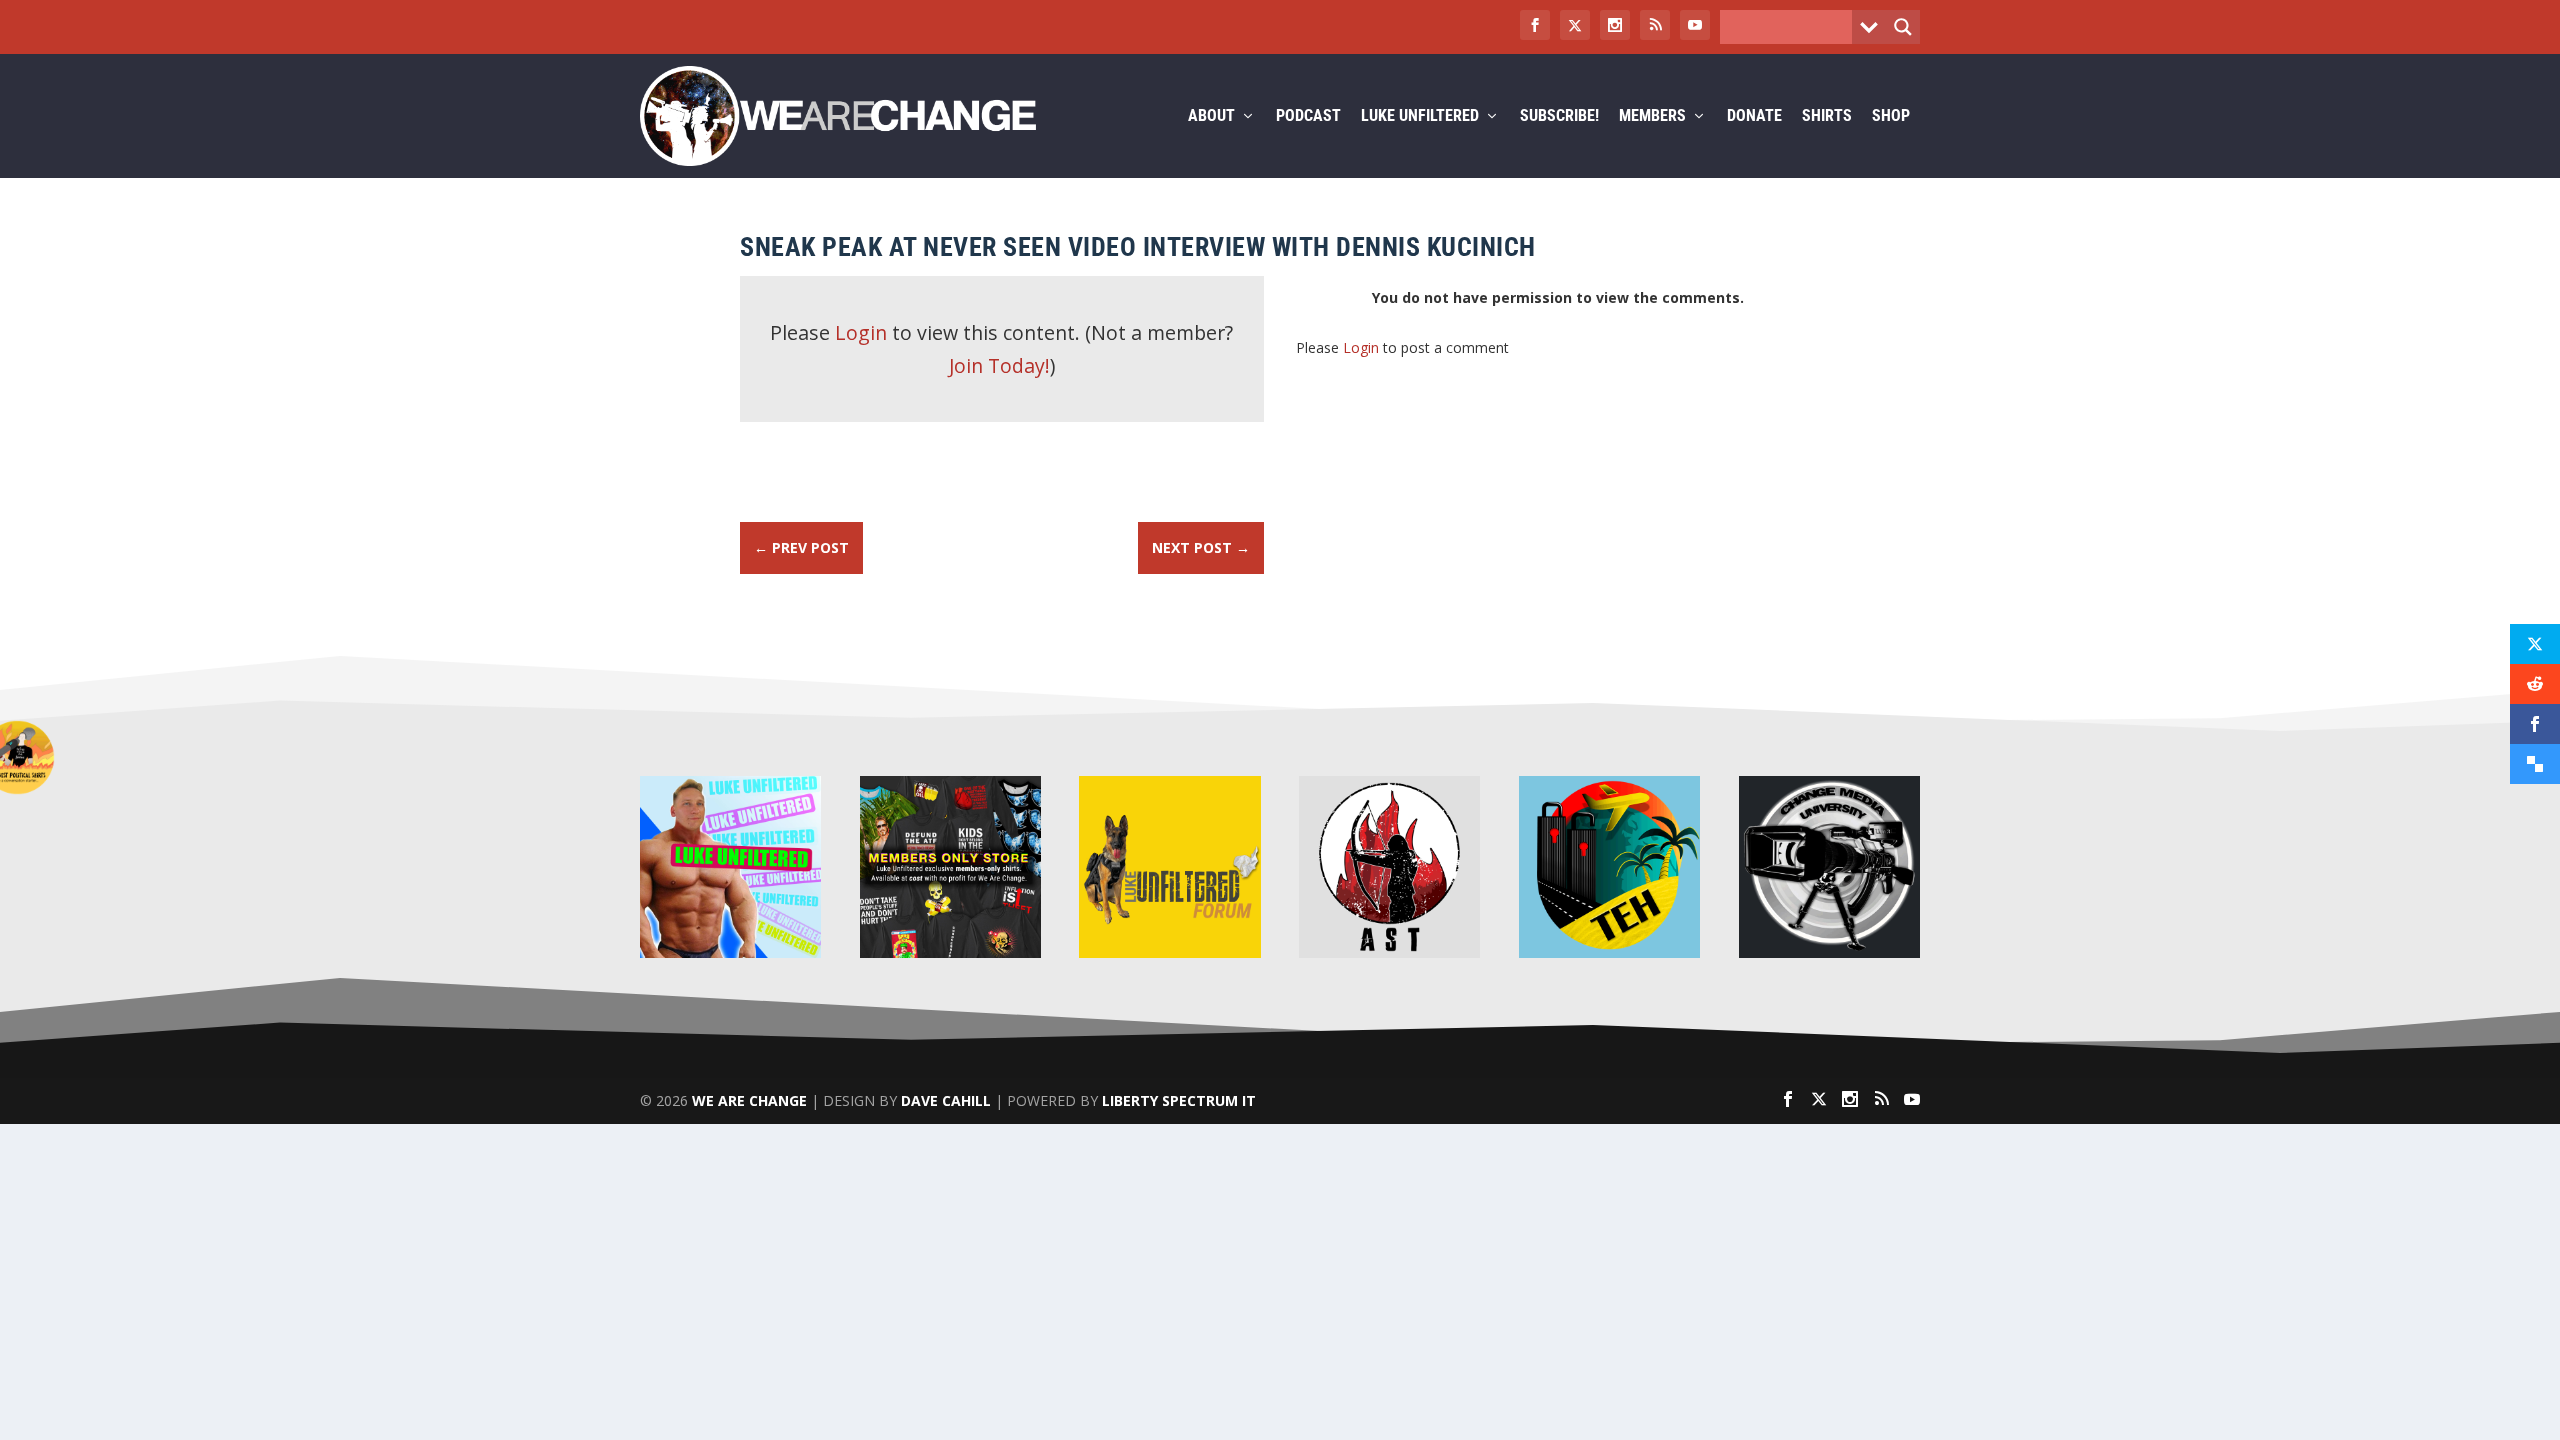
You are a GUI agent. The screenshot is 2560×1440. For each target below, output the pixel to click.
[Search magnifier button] (1903, 27)
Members (1652, 116)
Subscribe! (1559, 116)
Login (861, 332)
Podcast (1308, 116)
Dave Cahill (946, 1100)
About (1211, 116)
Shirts (1827, 116)
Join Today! (999, 365)
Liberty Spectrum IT (1179, 1100)
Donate (1754, 116)
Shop (1891, 116)
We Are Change (749, 1100)
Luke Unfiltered (1420, 116)
